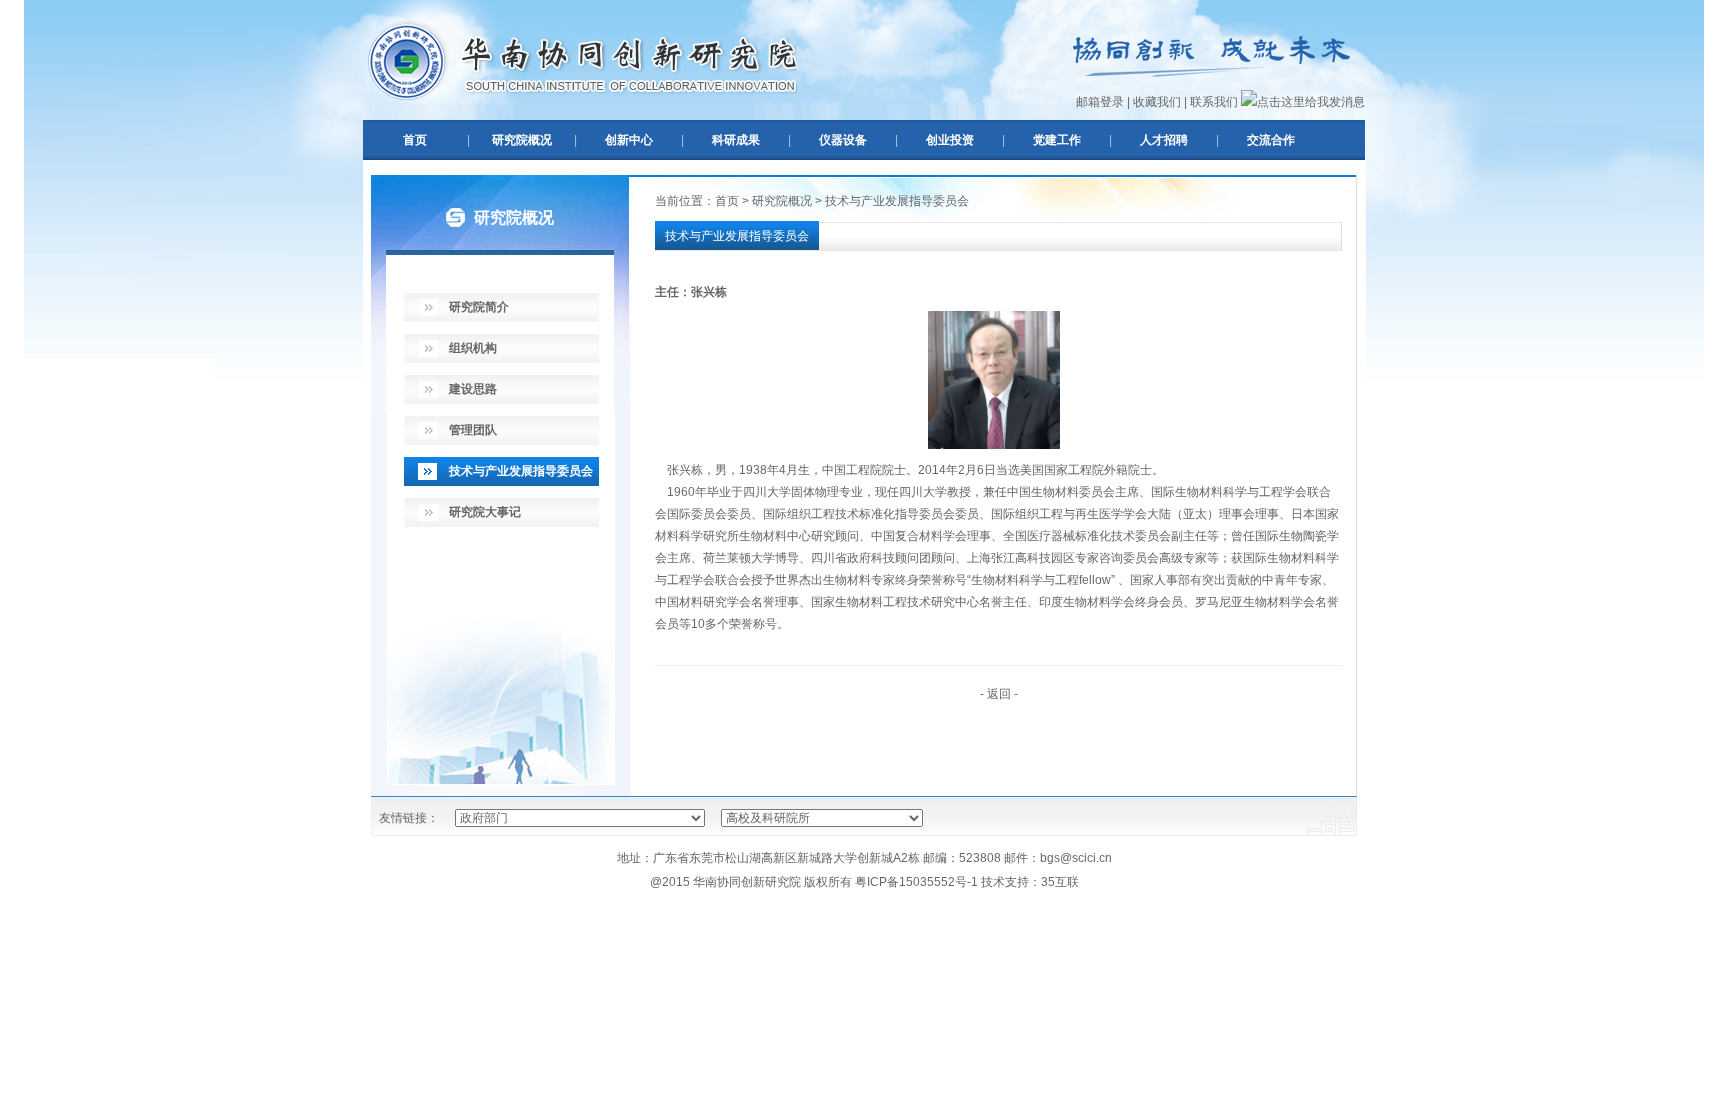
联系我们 (1214, 102)
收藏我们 (1157, 102)
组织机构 (473, 348)
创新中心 (629, 140)
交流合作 (1271, 140)
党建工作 (1057, 140)
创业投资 (950, 140)
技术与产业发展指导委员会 (521, 471)
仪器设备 (843, 140)
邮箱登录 (1100, 102)
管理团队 (473, 430)
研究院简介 (479, 307)
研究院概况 (522, 140)
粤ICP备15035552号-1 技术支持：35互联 (967, 882)
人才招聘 (1164, 140)
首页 (415, 140)
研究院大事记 (485, 512)
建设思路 (473, 389)
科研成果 (736, 140)
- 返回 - (999, 694)
